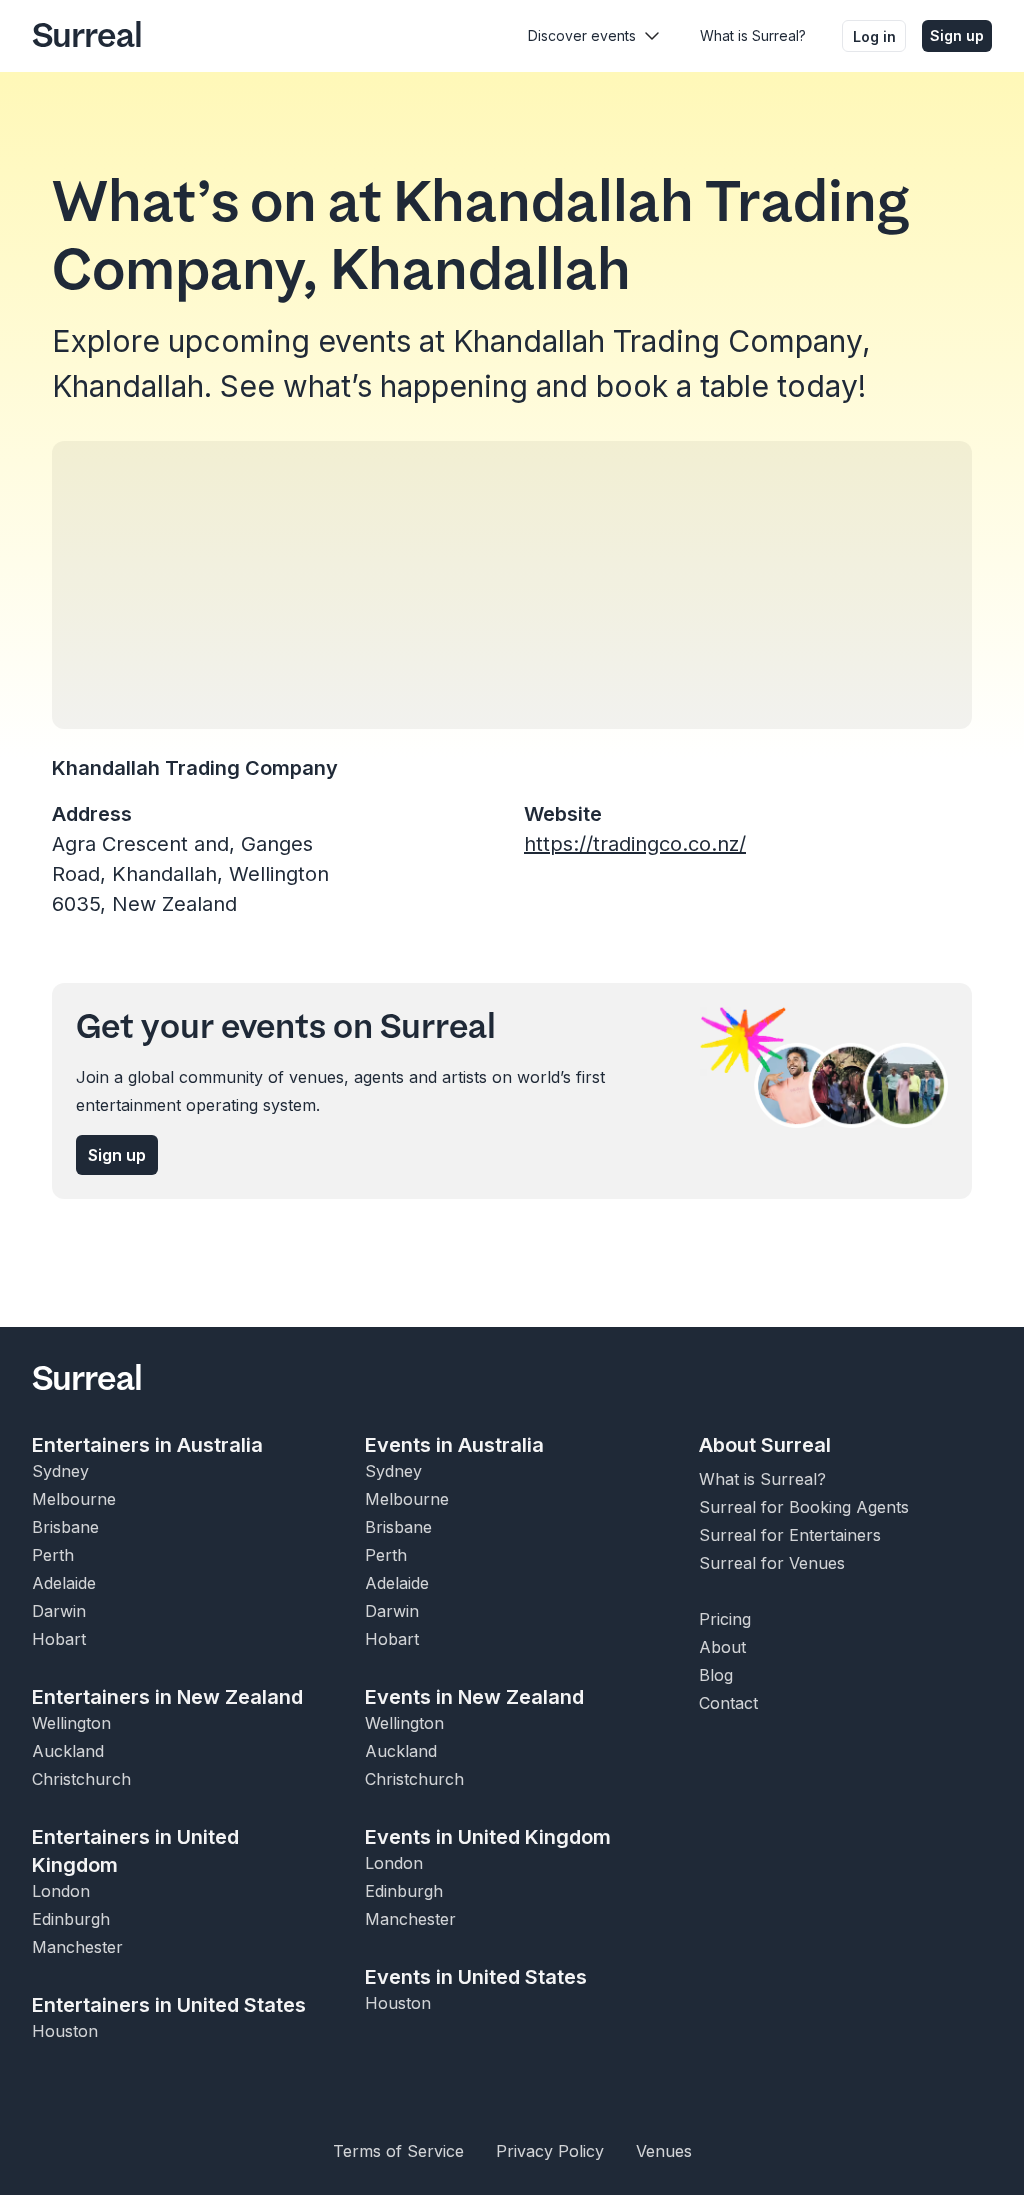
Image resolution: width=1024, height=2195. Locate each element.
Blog (716, 1675)
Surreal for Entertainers (790, 1535)
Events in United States (476, 1977)
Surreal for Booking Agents (804, 1507)
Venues (664, 2151)
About (722, 1647)
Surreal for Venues (772, 1563)
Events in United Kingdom (488, 1837)
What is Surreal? (753, 35)
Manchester (77, 1947)
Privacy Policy (550, 2151)
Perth (53, 1555)
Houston (65, 2031)
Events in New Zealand (474, 1697)
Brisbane (65, 1527)
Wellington (71, 1723)
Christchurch (81, 1779)
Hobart (59, 1639)
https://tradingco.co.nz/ (635, 844)
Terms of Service (398, 2151)
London (61, 1891)
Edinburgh (71, 1919)
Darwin (59, 1611)
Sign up (957, 35)
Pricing (725, 1619)
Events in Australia (454, 1445)
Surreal (87, 36)
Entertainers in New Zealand (167, 1697)
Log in (874, 36)
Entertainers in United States (169, 2005)
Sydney (60, 1471)
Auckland (68, 1751)
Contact (728, 1703)
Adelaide (64, 1583)
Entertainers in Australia (147, 1445)
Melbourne (74, 1499)
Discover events (582, 35)
